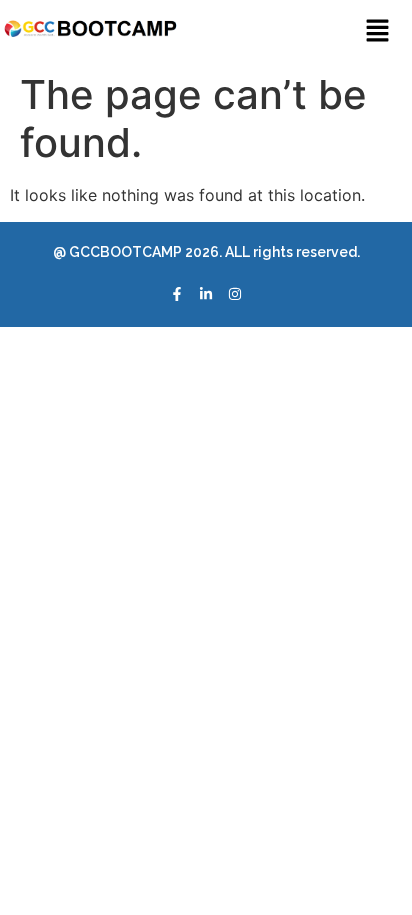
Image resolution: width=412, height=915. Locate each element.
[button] (377, 31)
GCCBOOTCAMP (124, 252)
